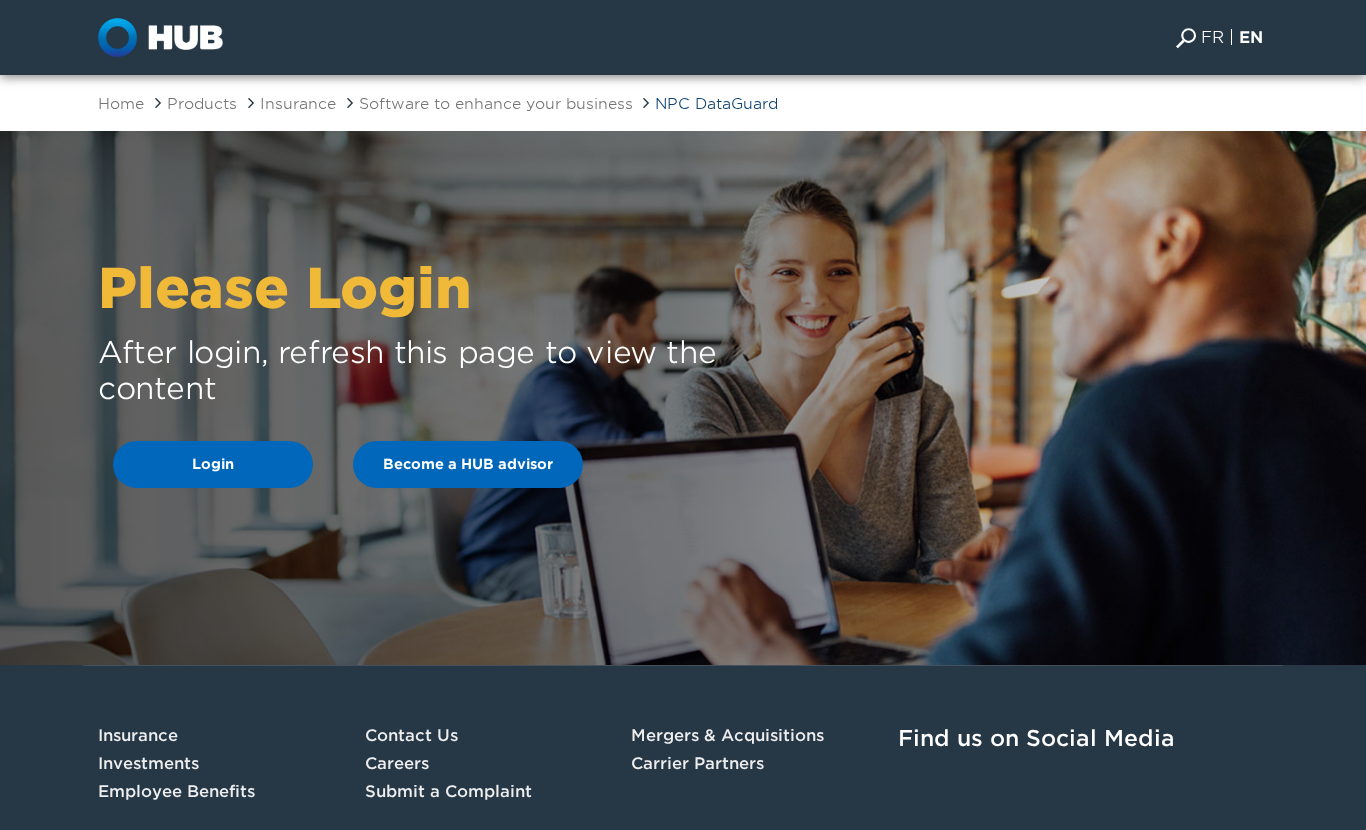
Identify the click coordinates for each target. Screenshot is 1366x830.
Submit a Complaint (448, 791)
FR (1212, 37)
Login (213, 464)
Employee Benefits (176, 791)
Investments (148, 763)
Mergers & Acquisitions (727, 735)
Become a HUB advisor (468, 464)
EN (1251, 37)
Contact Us (411, 735)
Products (202, 104)
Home (121, 104)
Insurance (298, 104)
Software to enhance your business (498, 104)
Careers (397, 763)
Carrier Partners (697, 763)
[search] (1186, 37)
